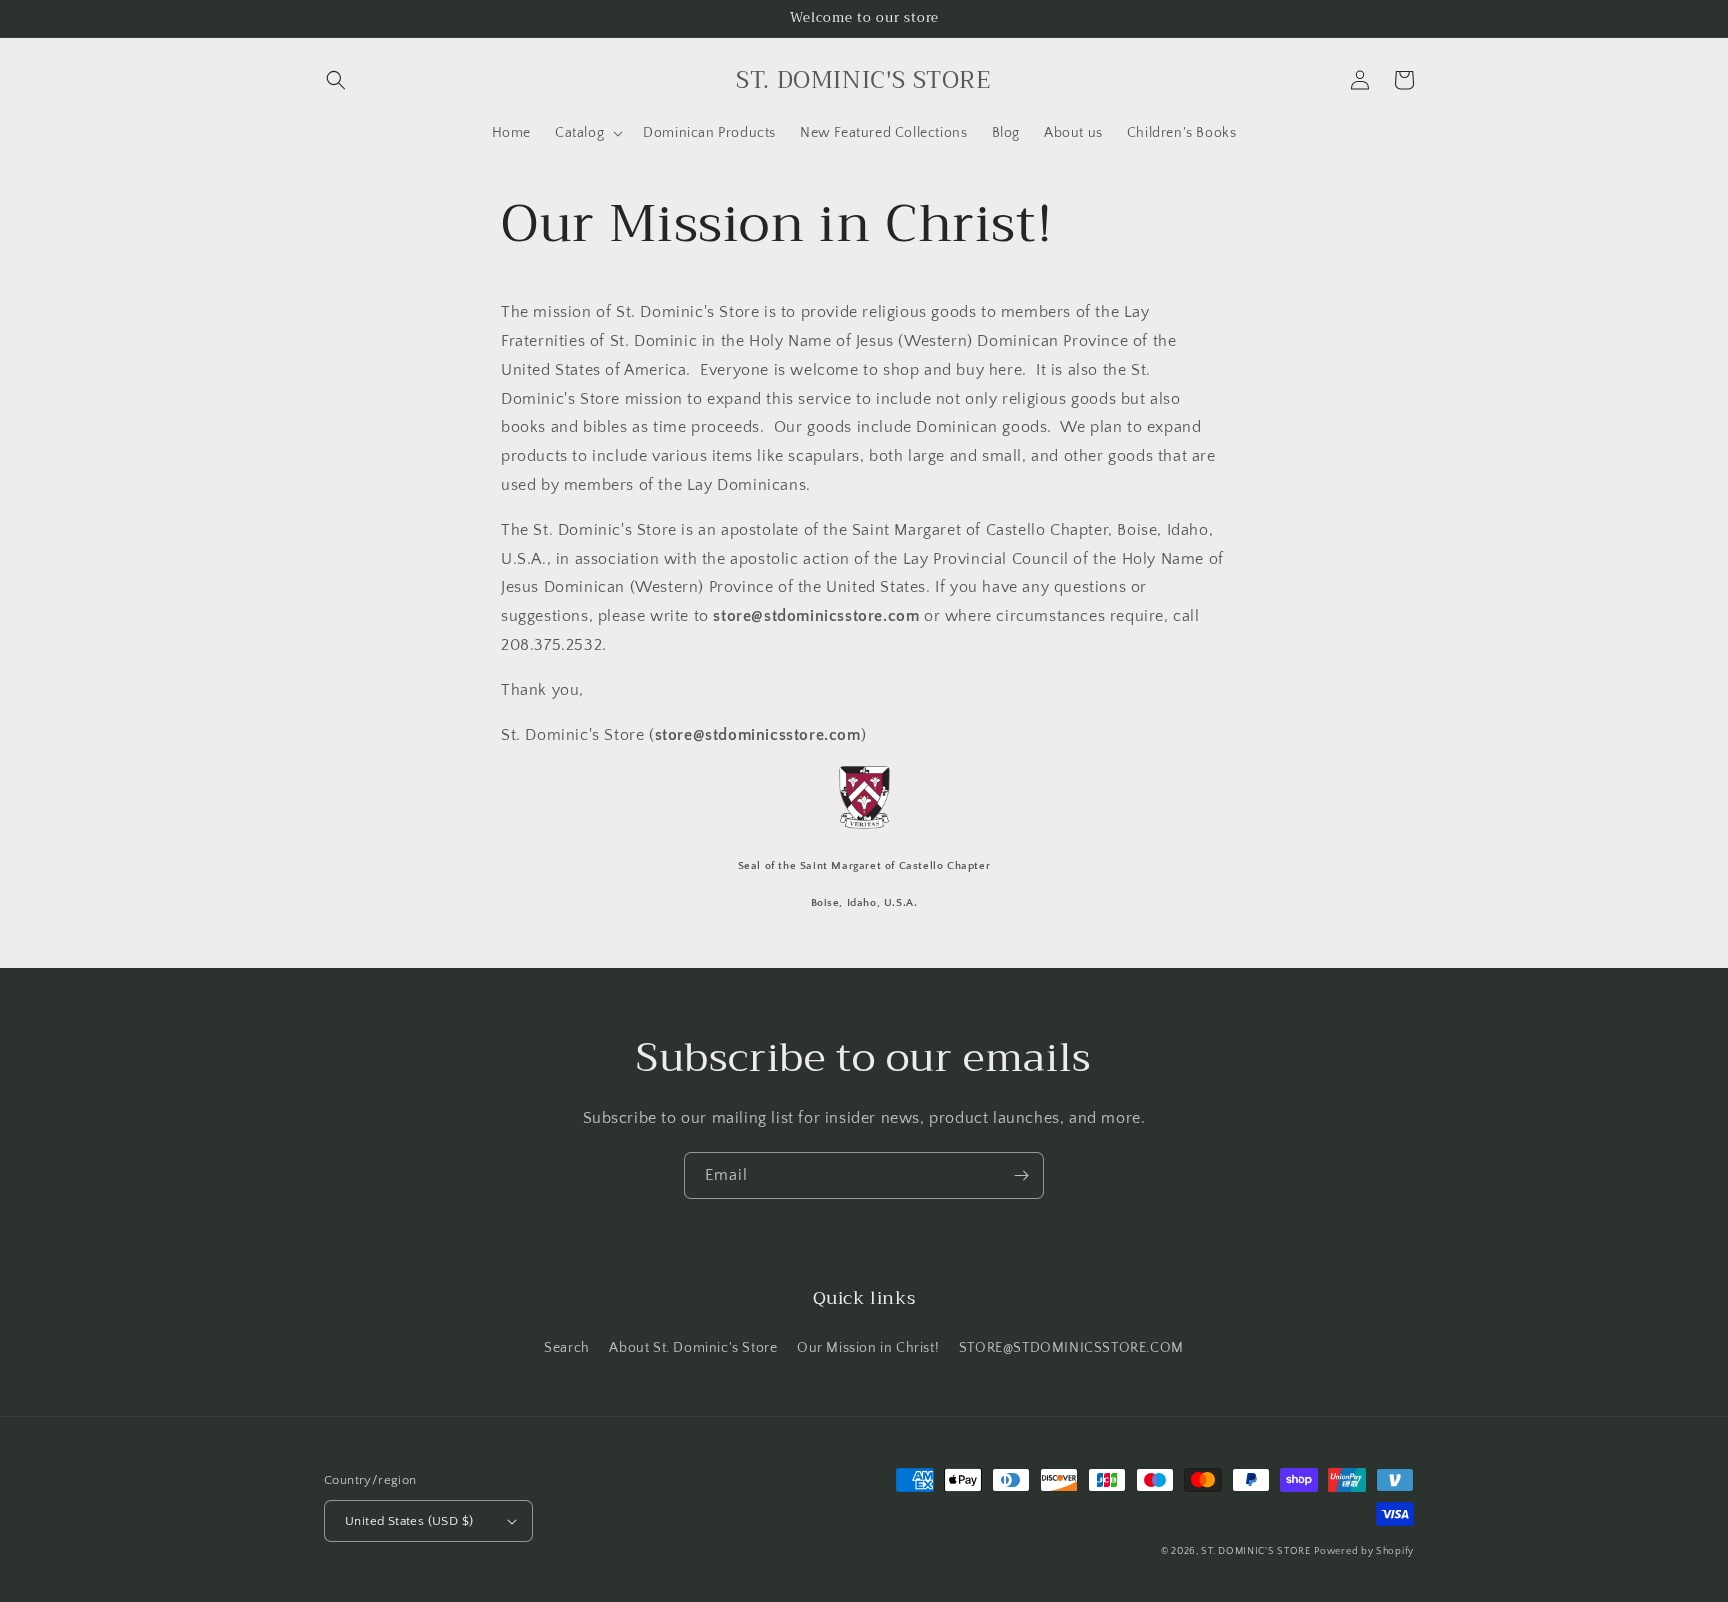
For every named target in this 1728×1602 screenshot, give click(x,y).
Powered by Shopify (1364, 1551)
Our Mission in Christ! (868, 1348)
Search (567, 1348)
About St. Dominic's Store (693, 1348)
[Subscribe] (1021, 1175)
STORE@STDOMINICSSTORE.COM (1071, 1348)
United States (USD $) (409, 1521)
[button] (336, 80)
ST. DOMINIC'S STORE (1255, 1551)
